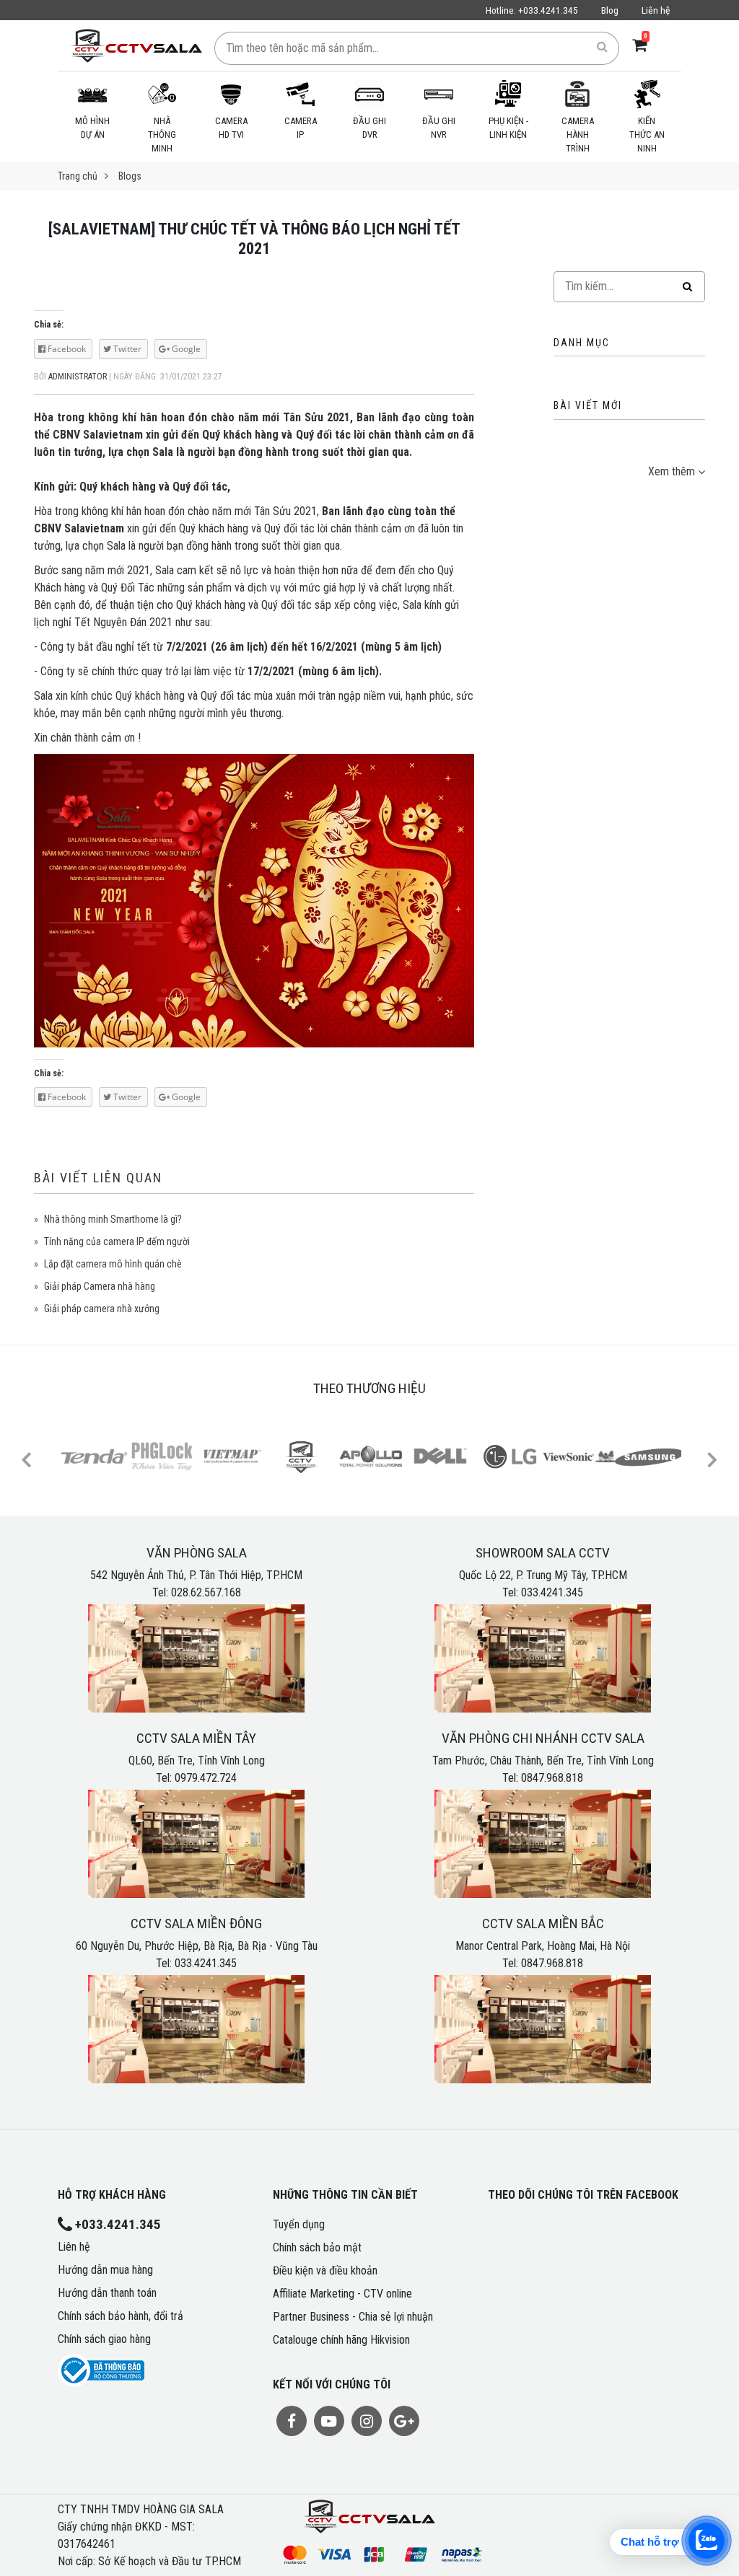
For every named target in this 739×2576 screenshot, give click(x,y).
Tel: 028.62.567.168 (197, 1592)
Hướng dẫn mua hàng (105, 2270)
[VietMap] (232, 1456)
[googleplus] (404, 2421)
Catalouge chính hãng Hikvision (341, 2340)
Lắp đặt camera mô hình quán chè (113, 1264)
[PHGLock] (163, 1456)
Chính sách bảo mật (317, 2247)
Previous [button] (26, 1459)
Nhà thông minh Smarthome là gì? (113, 1219)
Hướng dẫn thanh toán (107, 2293)
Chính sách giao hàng (104, 2339)
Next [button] (712, 1459)
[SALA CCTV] (302, 1456)
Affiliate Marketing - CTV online (342, 2294)
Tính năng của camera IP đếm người (117, 1241)
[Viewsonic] (579, 1456)
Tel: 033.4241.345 (543, 1592)
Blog (610, 10)
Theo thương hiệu (369, 1388)
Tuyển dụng (299, 2224)
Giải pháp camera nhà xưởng (102, 1309)
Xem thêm (672, 471)
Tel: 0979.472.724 (196, 1778)
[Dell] (440, 1456)
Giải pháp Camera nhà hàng (100, 1286)
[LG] (510, 1456)
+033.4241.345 (532, 10)
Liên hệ (656, 10)
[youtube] (329, 2421)
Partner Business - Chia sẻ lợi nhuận (353, 2317)
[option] (92, 1459)
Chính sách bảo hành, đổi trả (121, 2316)
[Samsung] (648, 1456)
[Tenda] (94, 1456)
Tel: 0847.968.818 (543, 1778)
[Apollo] (371, 1456)
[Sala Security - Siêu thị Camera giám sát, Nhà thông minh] (136, 45)
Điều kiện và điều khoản (325, 2271)
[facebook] (292, 2421)
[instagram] (367, 2421)
